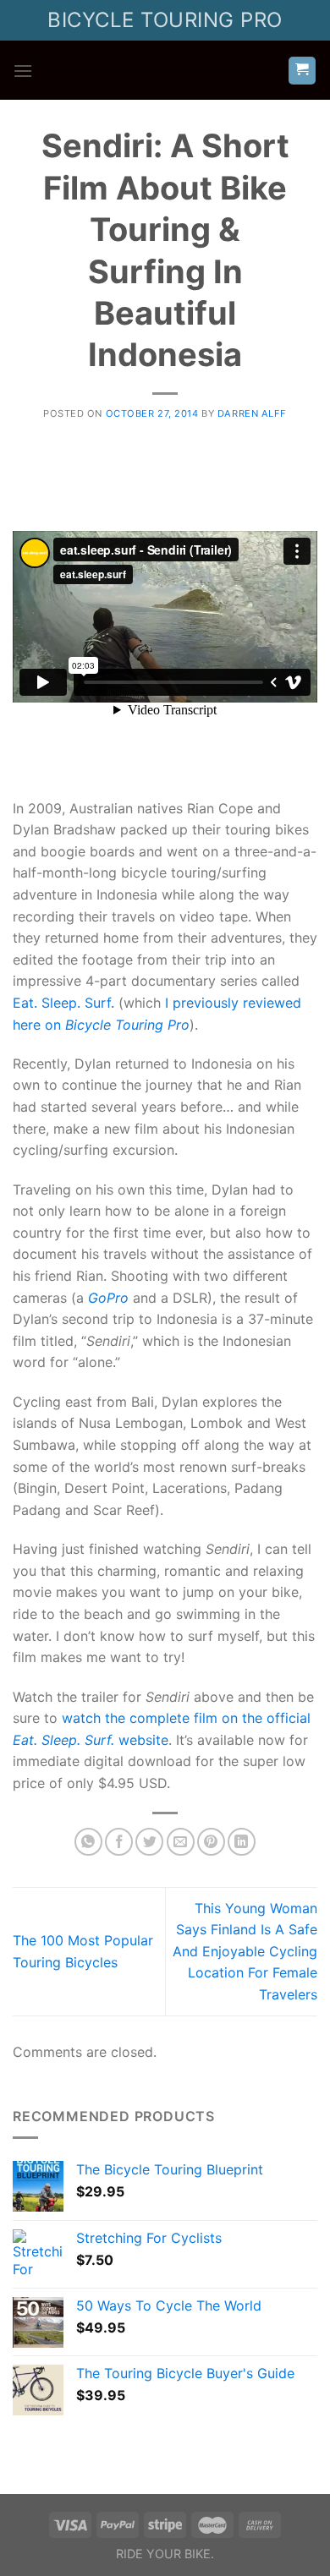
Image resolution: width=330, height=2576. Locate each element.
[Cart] (302, 71)
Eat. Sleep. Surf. (63, 1003)
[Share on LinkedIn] (242, 1842)
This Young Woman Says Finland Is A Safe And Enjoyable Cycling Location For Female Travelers (245, 1951)
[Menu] (23, 71)
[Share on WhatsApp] (88, 1842)
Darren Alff (252, 413)
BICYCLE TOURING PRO (165, 20)
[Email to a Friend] (181, 1842)
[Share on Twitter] (149, 1842)
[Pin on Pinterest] (211, 1842)
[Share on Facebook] (119, 1842)
